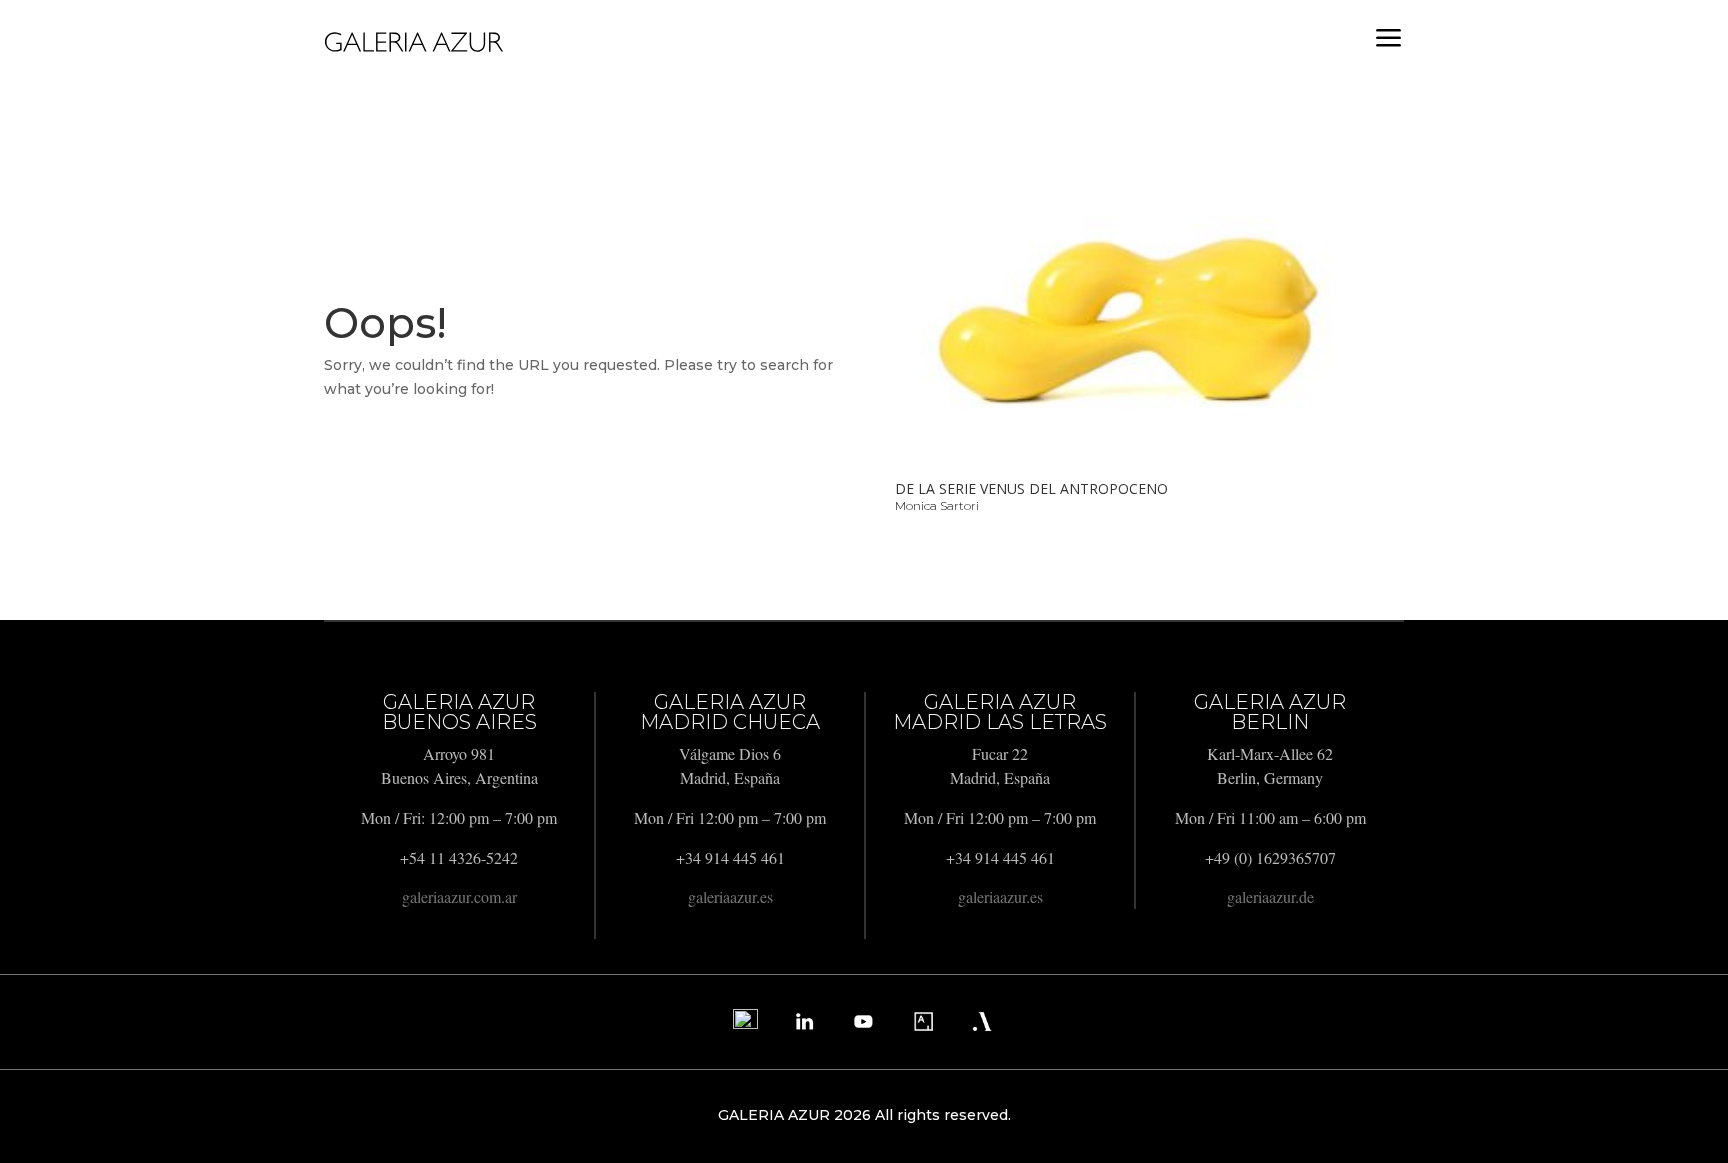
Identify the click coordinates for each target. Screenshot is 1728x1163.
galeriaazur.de (1270, 896)
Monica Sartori (937, 505)
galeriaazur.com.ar (459, 896)
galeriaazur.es (730, 896)
